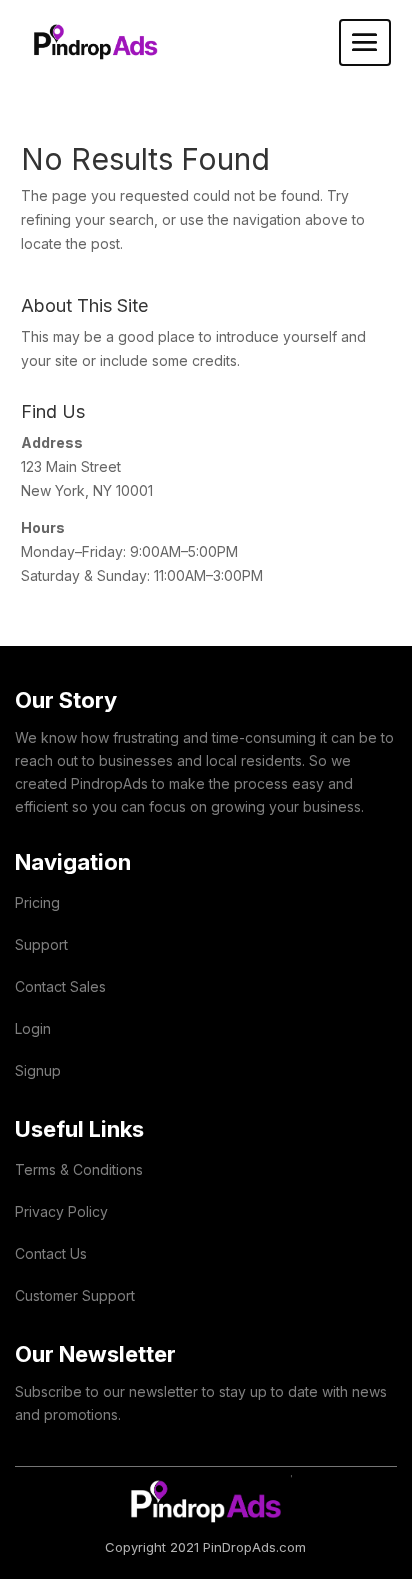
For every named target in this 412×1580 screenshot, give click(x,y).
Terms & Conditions (79, 1169)
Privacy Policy (61, 1211)
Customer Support (75, 1295)
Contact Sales (60, 986)
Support (41, 944)
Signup (38, 1070)
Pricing (37, 902)
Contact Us (51, 1253)
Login (33, 1028)
